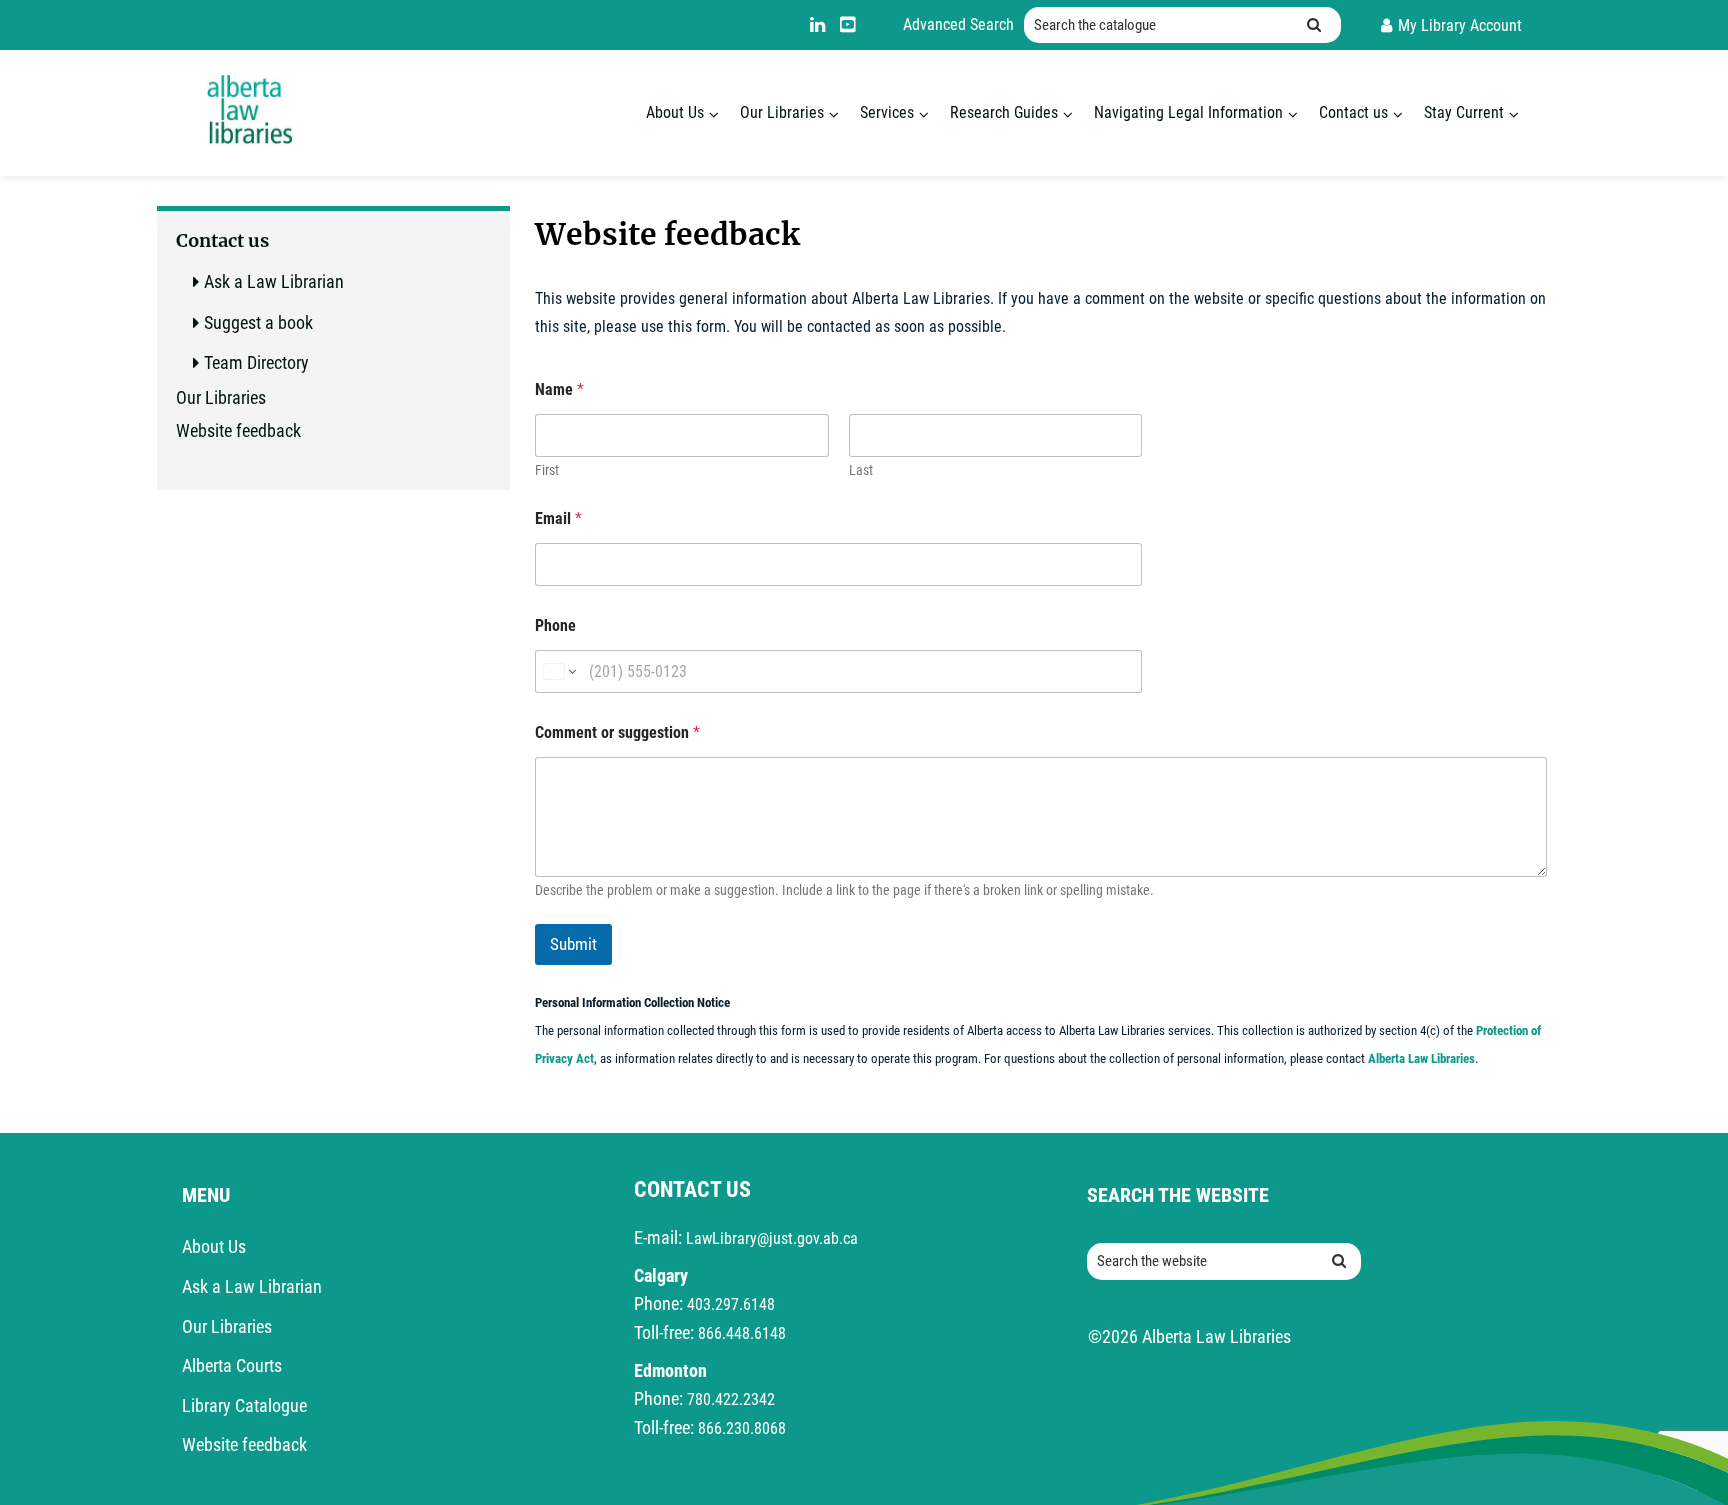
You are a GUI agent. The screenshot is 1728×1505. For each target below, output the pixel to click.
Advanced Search (958, 24)
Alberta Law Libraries (1421, 1058)
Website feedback (238, 430)
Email (558, 518)
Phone (555, 625)
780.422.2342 (731, 1399)
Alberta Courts (232, 1365)
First (547, 470)
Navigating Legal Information (1188, 112)
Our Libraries (782, 112)
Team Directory (256, 362)
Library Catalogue (244, 1405)
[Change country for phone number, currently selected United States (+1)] (558, 671)
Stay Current (1464, 112)
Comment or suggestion (617, 732)
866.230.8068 (742, 1428)
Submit (573, 944)
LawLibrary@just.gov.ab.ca (772, 1238)
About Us (675, 112)
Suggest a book (258, 322)
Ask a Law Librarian (274, 281)
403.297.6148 (731, 1304)
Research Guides (1004, 112)
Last (861, 470)
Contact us (1353, 112)
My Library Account (1460, 25)
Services (887, 112)
